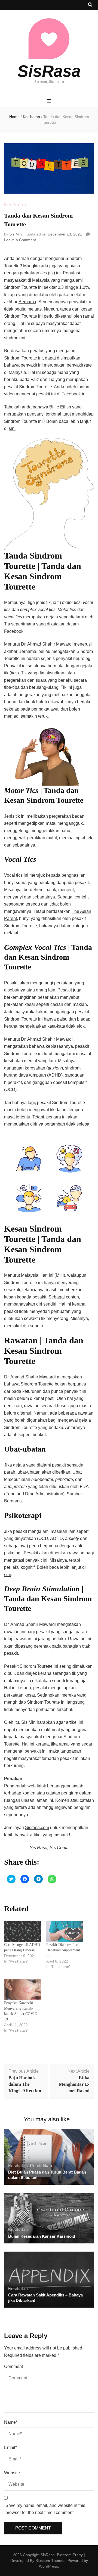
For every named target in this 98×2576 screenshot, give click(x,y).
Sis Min (16, 234)
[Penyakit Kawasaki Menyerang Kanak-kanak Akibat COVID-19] (22, 1990)
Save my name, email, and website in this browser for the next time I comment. (45, 2509)
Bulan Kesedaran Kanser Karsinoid (42, 2236)
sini (12, 428)
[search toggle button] (90, 5)
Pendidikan (41, 2166)
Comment (13, 2366)
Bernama (27, 302)
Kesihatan (15, 205)
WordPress (48, 2566)
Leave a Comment (20, 240)
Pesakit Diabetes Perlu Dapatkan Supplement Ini (63, 1950)
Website (12, 2473)
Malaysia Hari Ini (37, 1275)
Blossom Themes (50, 2560)
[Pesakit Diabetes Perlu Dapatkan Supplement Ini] (65, 1932)
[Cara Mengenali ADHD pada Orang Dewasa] (22, 1932)
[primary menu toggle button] (49, 101)
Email (10, 2448)
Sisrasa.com (37, 1828)
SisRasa (49, 71)
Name (11, 2422)
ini (84, 394)
